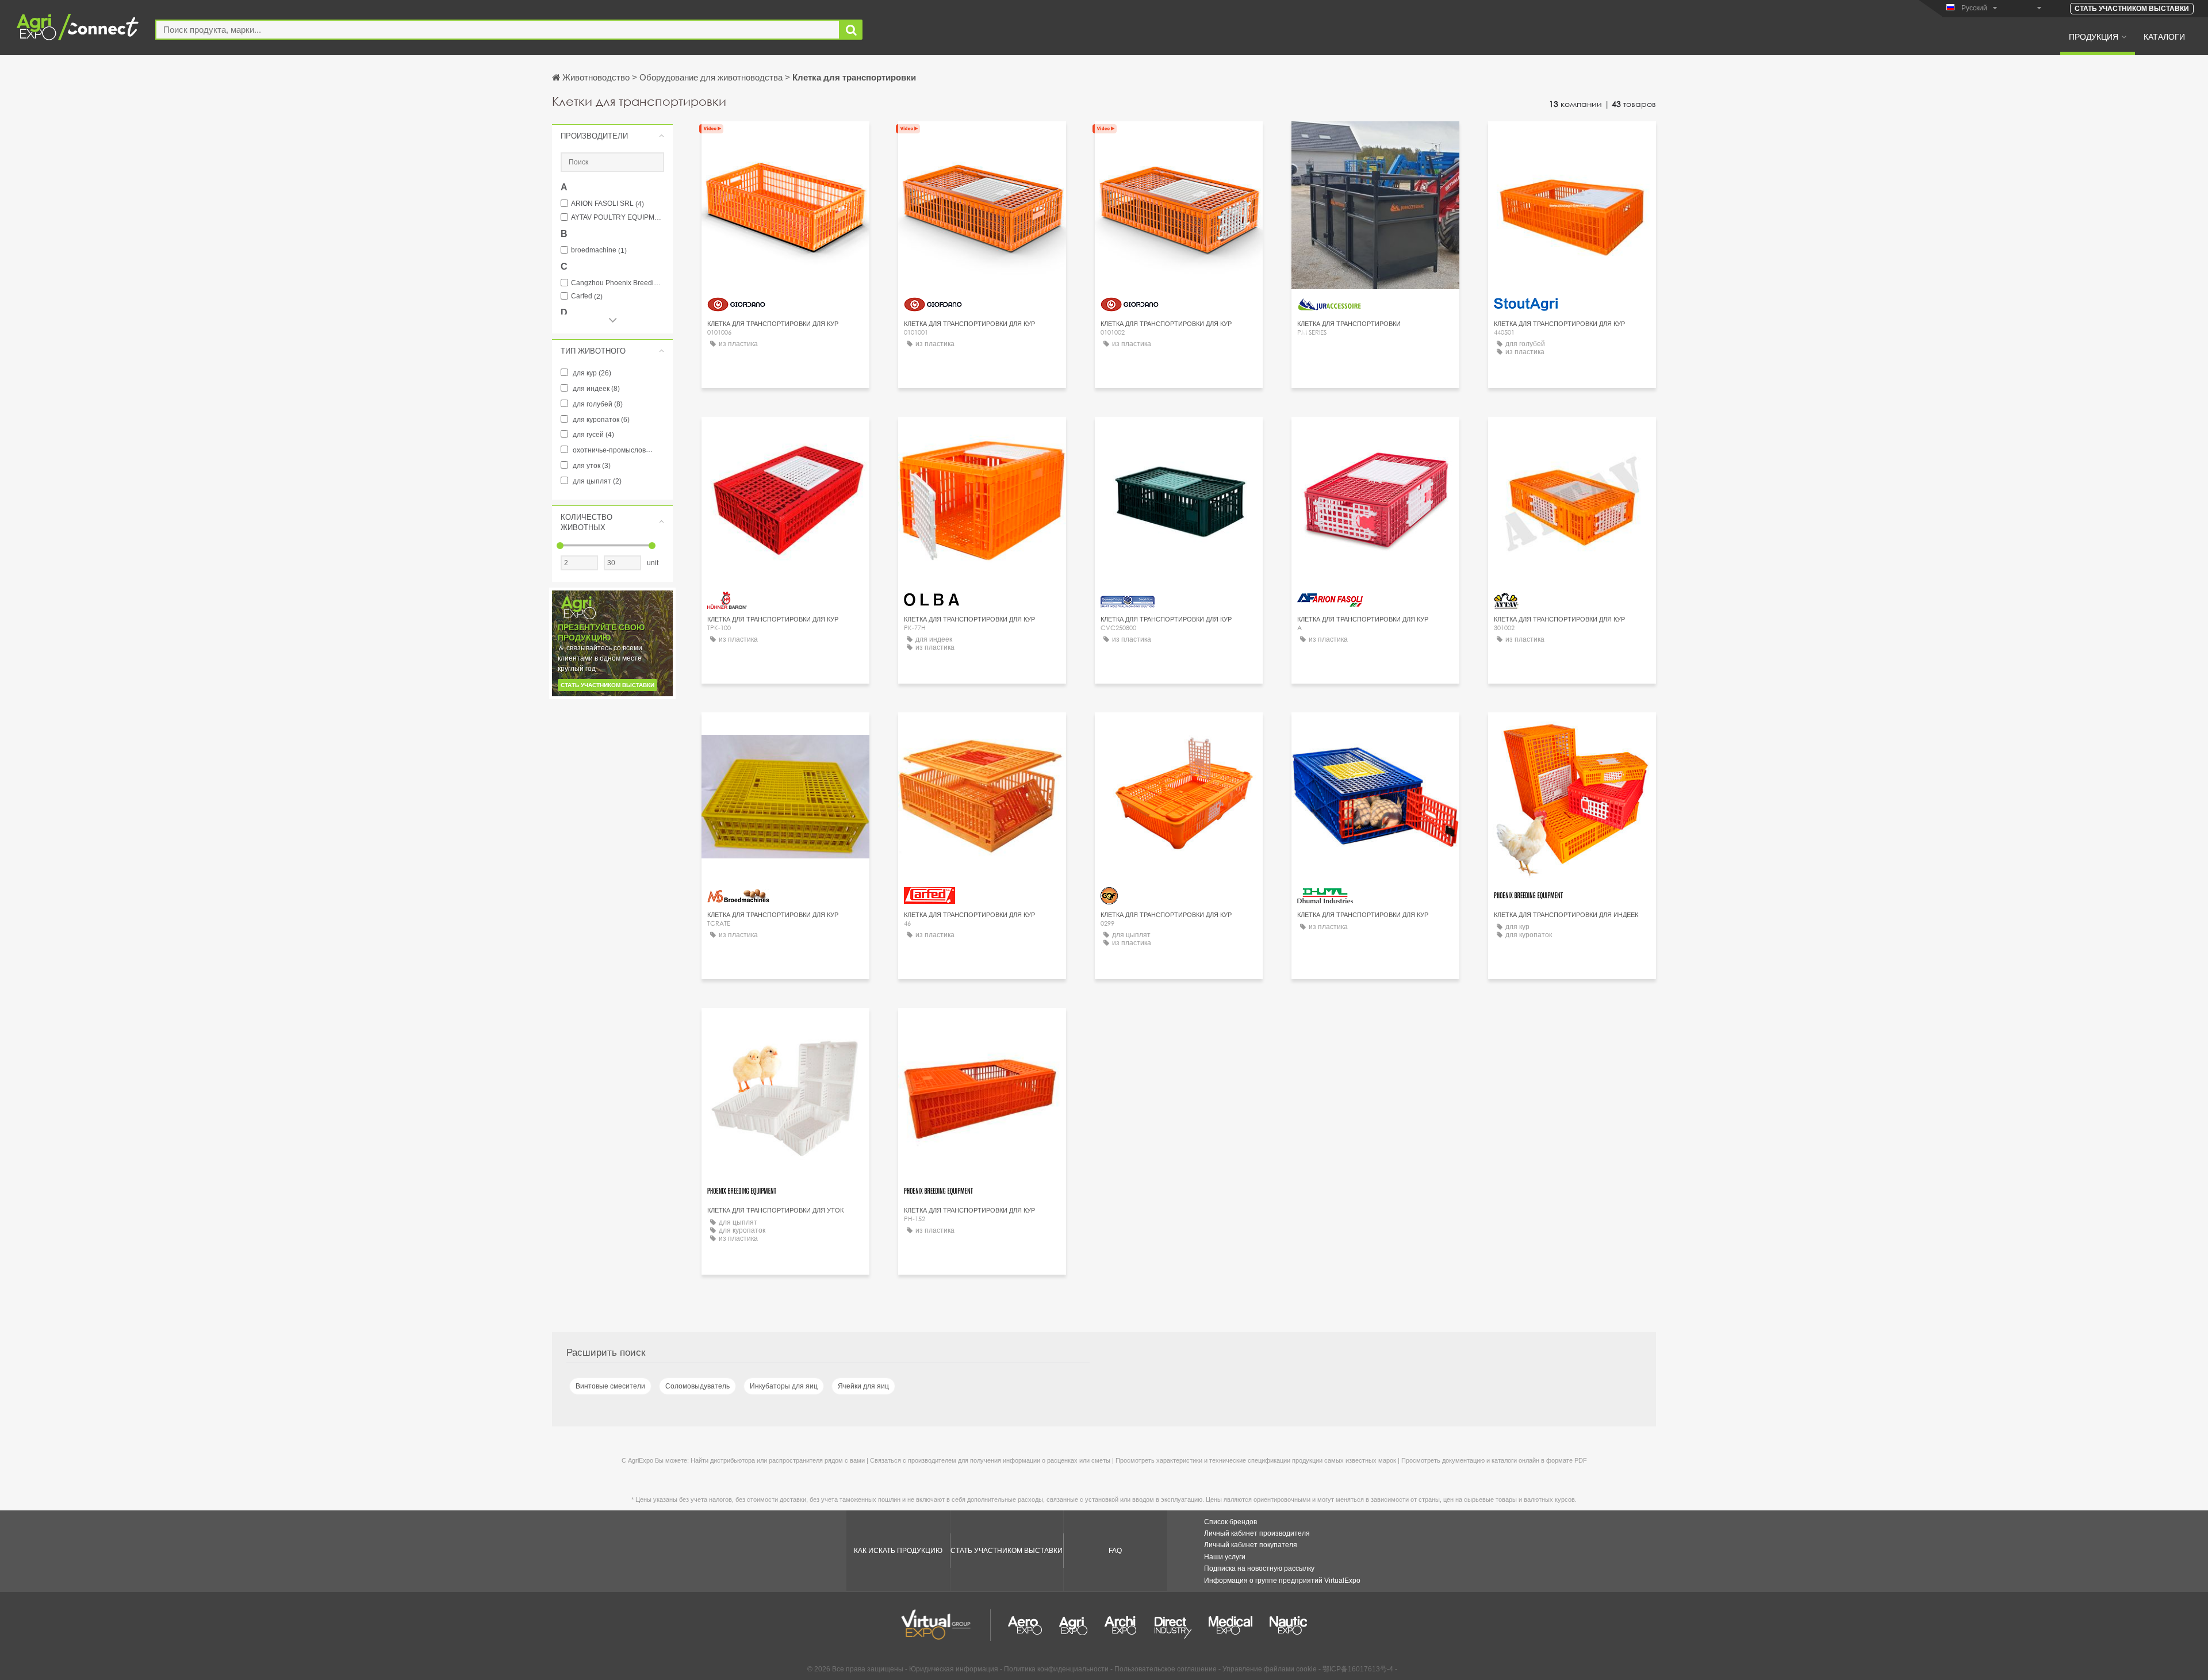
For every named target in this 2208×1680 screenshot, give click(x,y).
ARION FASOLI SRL (607, 204)
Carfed (587, 296)
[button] (612, 136)
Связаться (1375, 141)
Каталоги (2164, 36)
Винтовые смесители (610, 1386)
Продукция (2094, 36)
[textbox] (498, 30)
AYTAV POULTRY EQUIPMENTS (618, 218)
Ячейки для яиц (863, 1386)
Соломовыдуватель (697, 1386)
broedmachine (599, 250)
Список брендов (1230, 1522)
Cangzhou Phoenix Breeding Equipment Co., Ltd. (618, 283)
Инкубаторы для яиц (784, 1386)
